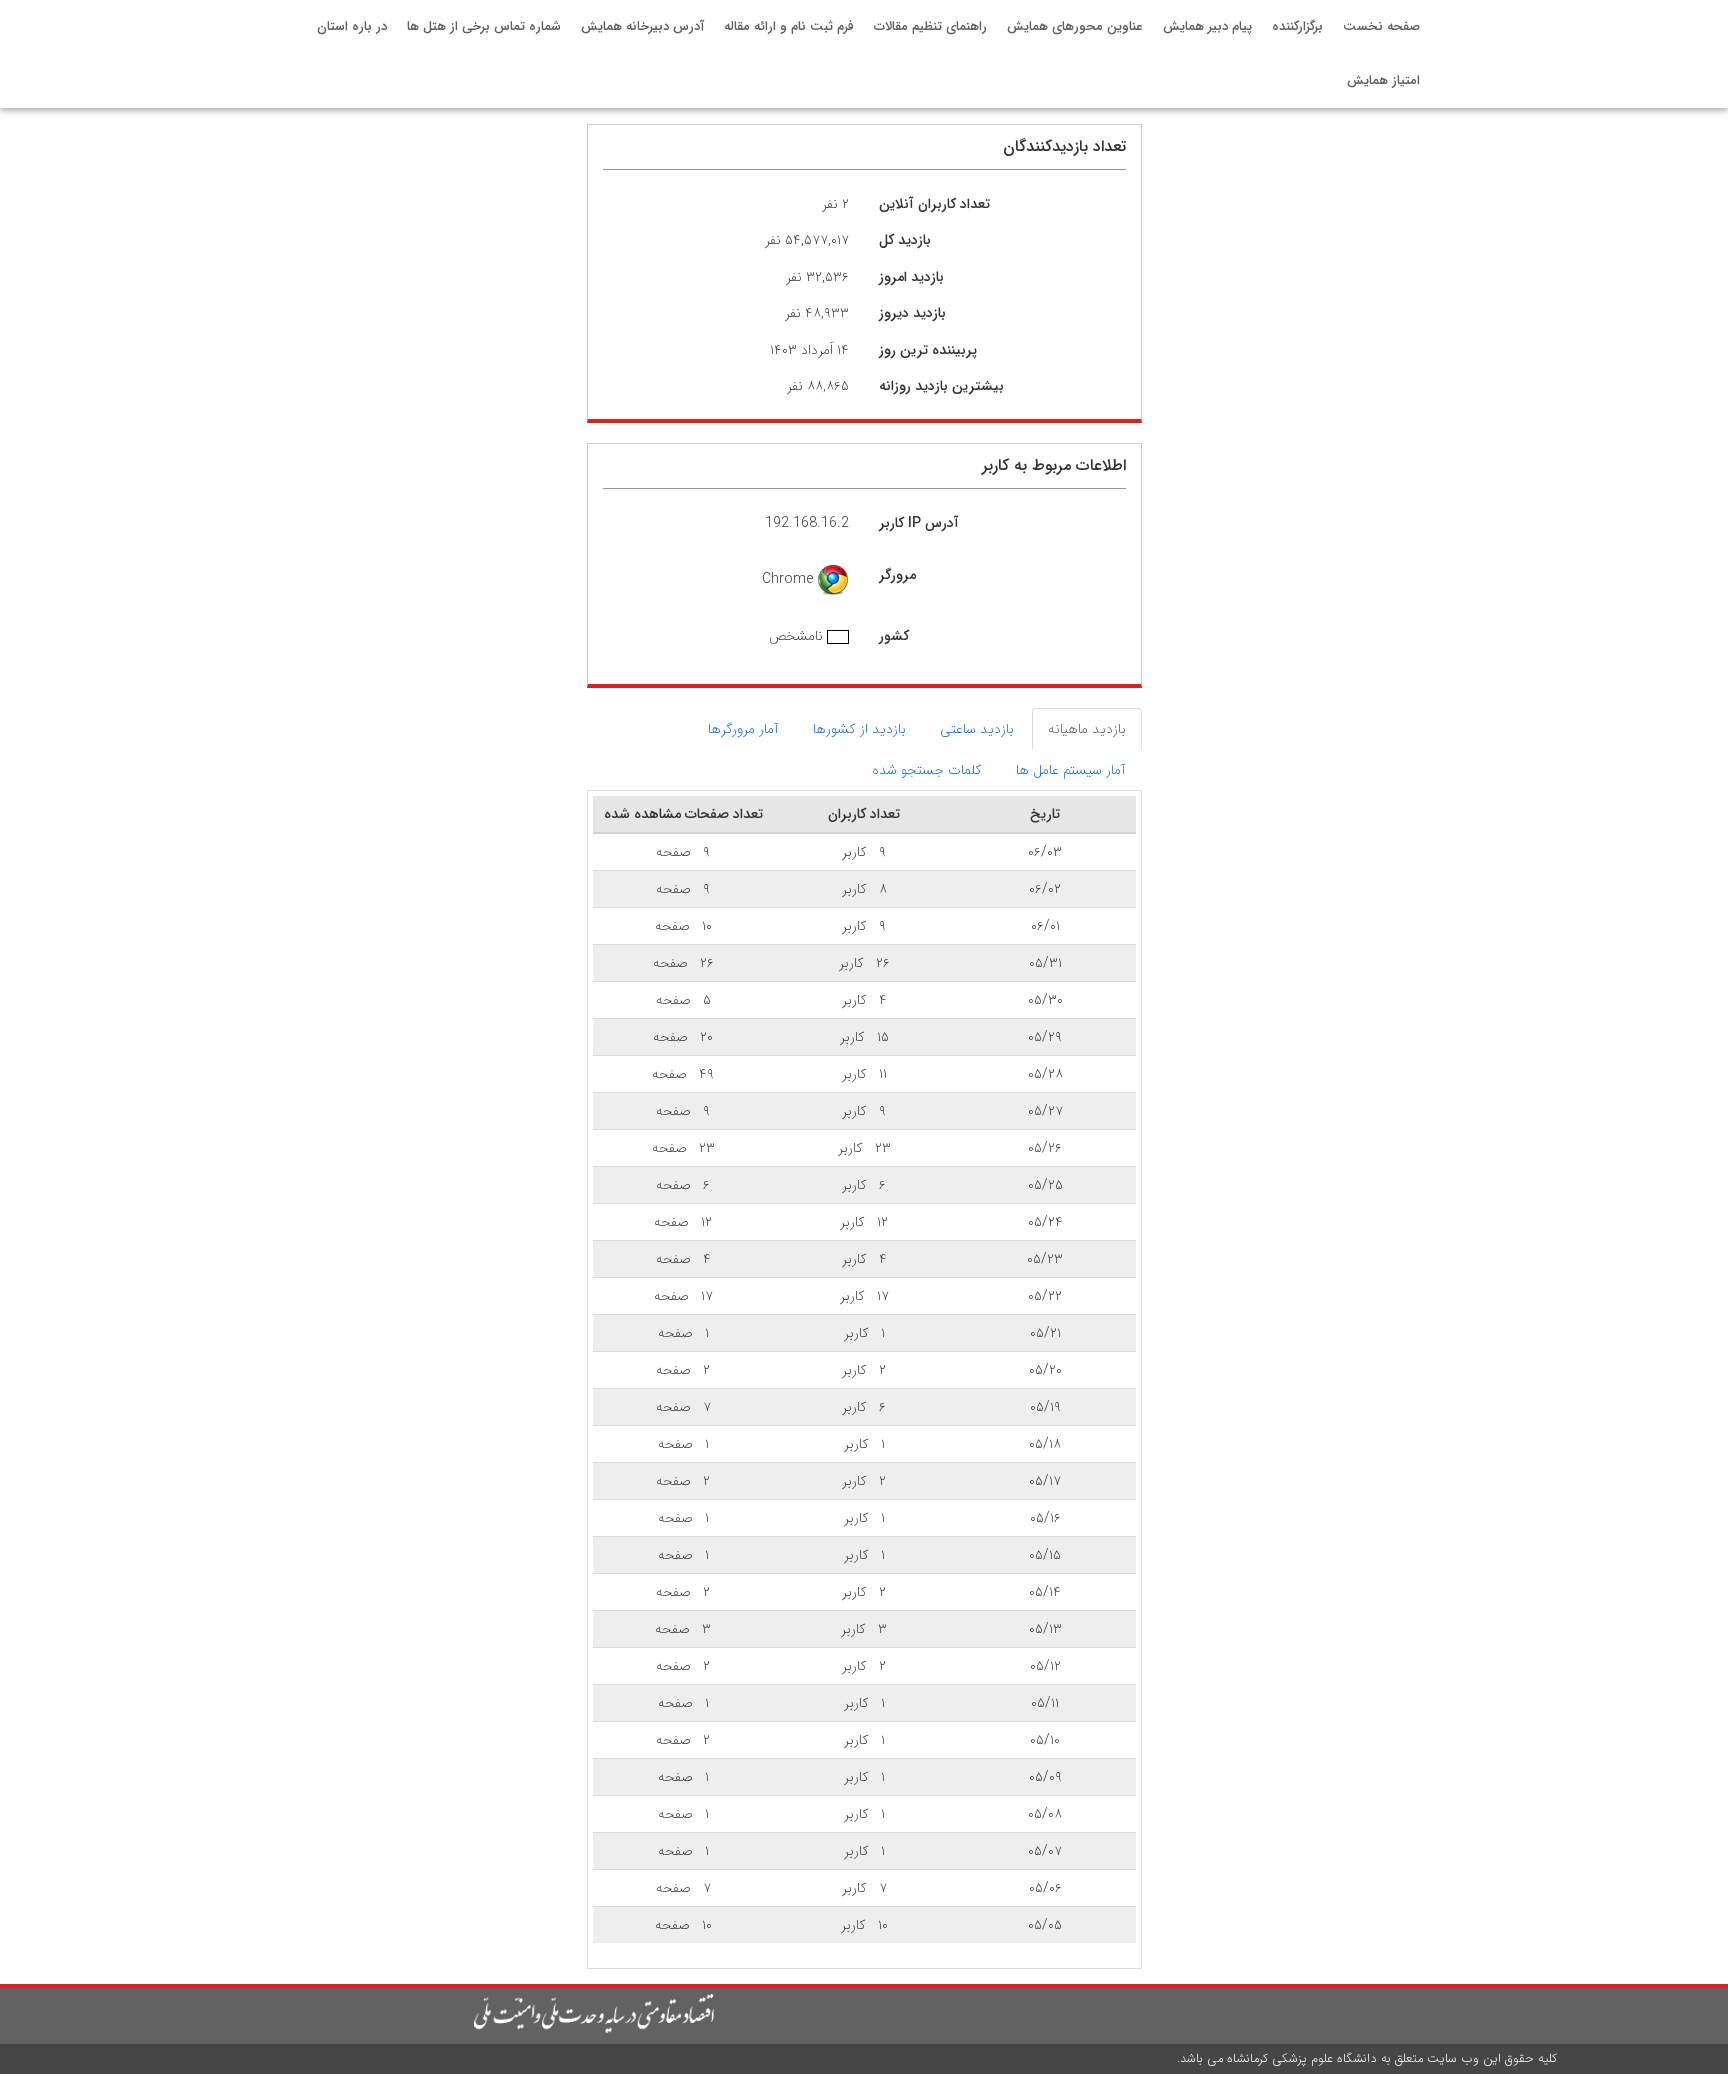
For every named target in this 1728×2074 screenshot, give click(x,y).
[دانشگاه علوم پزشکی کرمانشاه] (436, 2014)
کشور (894, 636)
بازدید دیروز (912, 313)
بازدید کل (905, 240)
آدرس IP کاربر (919, 523)
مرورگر (897, 575)
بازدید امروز (911, 277)
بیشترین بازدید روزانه (941, 386)
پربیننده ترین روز (928, 350)
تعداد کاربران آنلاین (934, 204)
